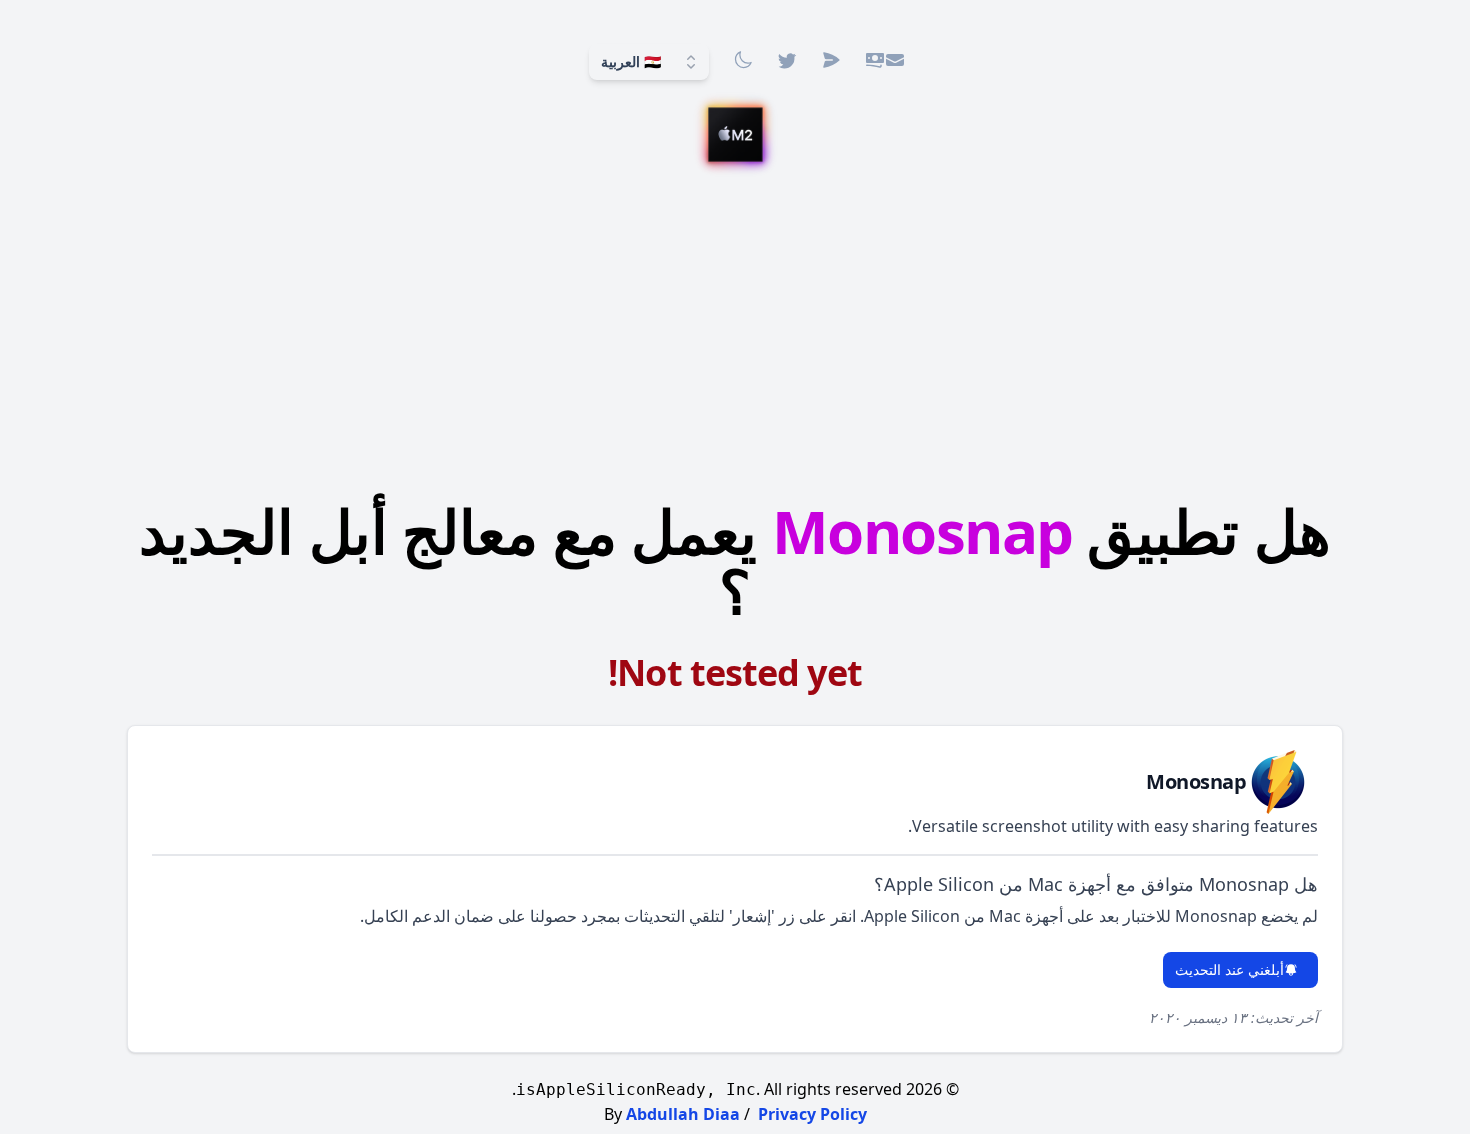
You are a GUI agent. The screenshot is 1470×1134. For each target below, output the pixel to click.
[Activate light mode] (743, 60)
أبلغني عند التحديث (1229, 969)
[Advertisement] (735, 335)
